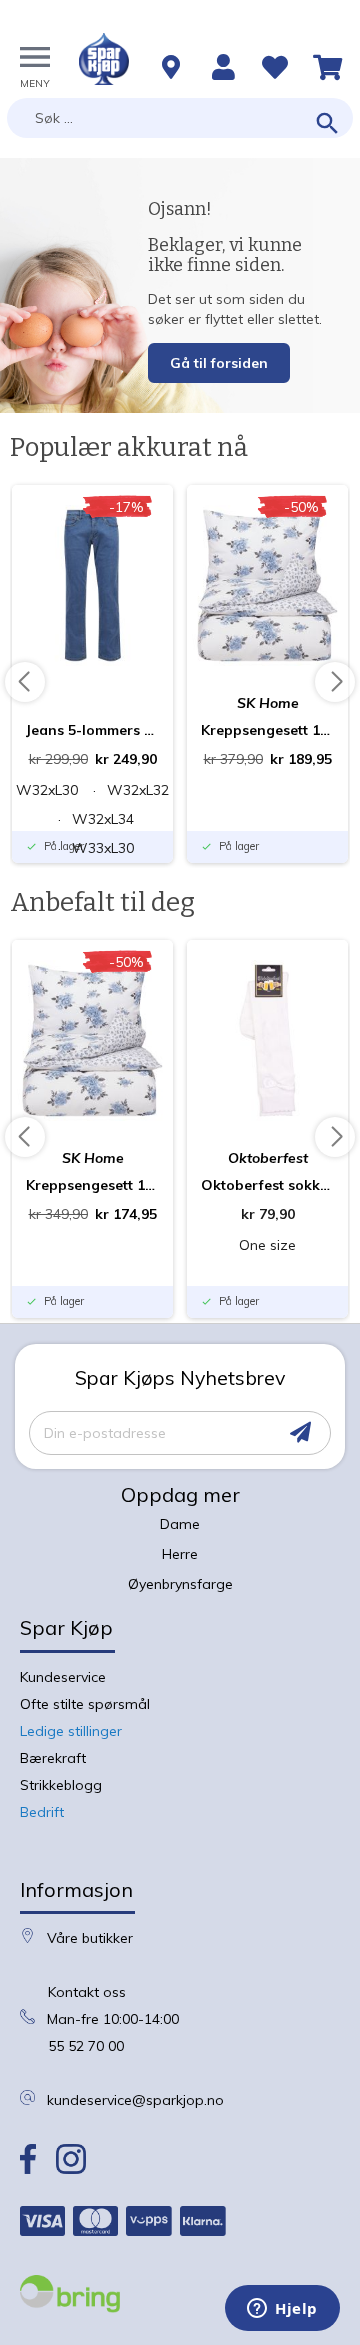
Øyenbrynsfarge (180, 1584)
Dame (180, 1524)
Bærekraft (53, 1758)
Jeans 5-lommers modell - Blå (92, 730)
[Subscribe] (300, 1432)
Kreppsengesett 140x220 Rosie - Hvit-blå (267, 730)
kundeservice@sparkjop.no (135, 2100)
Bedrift (42, 1812)
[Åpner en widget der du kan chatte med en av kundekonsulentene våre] (282, 2310)
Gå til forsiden (219, 363)
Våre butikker (90, 1938)
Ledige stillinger (71, 1731)
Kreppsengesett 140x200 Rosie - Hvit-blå (92, 1185)
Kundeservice (63, 1677)
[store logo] (104, 59)
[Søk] (327, 124)
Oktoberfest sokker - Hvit (267, 1185)
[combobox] (180, 118)
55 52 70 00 (86, 2046)
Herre (180, 1554)
